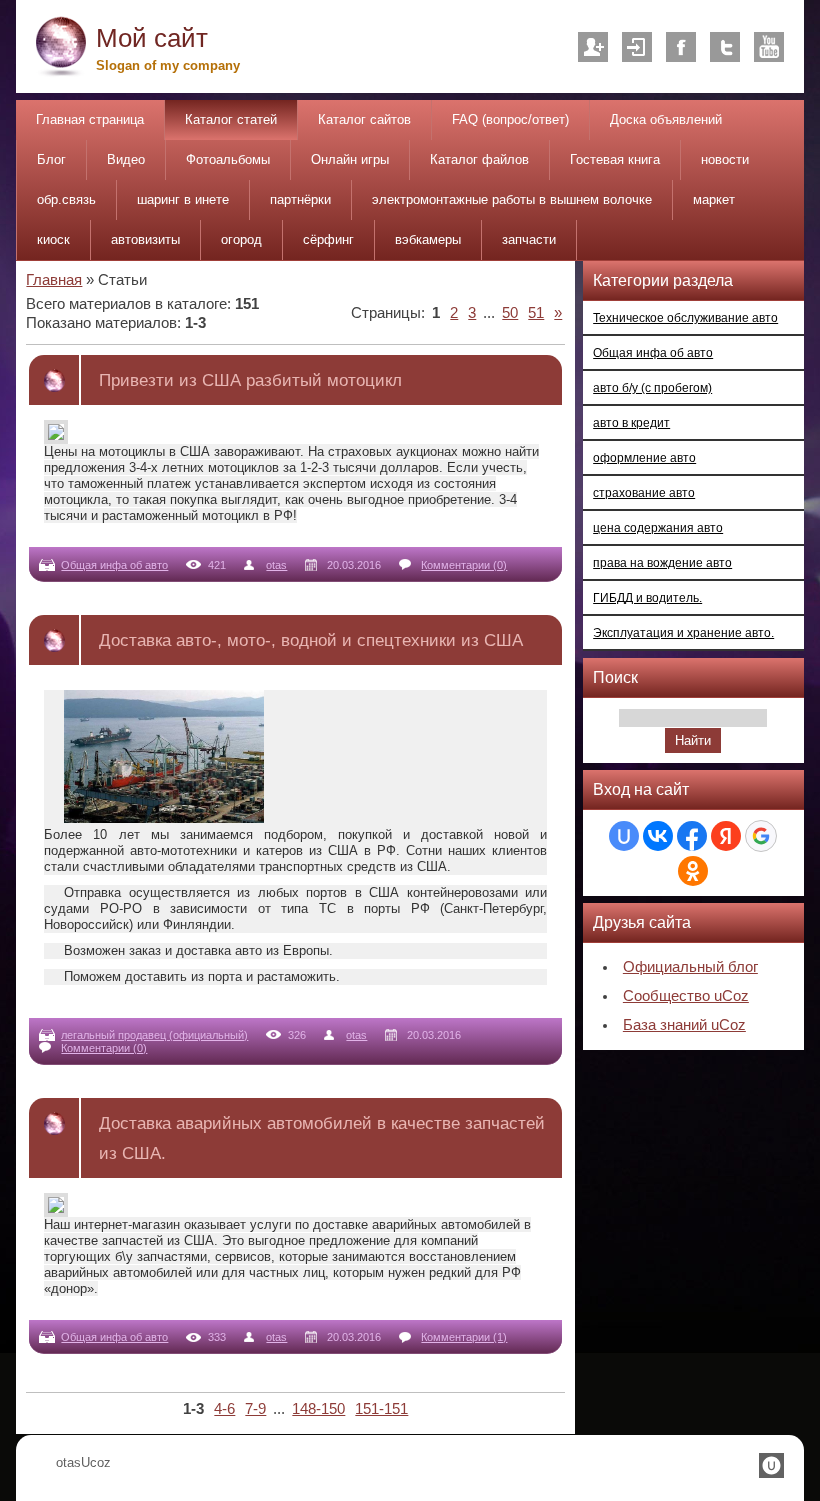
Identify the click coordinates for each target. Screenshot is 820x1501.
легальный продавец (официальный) (154, 1035)
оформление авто (644, 457)
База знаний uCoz (684, 1025)
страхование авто (644, 492)
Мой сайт (152, 38)
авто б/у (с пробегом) (652, 387)
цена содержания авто (658, 527)
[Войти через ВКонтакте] (658, 836)
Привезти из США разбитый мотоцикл (250, 380)
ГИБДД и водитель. (647, 597)
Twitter (725, 47)
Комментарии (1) (464, 1337)
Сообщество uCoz (686, 996)
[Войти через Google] (761, 836)
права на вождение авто (662, 562)
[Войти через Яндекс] (726, 836)
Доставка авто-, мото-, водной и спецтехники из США (311, 640)
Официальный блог (690, 967)
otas (276, 565)
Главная (54, 280)
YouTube (769, 47)
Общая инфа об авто (114, 565)
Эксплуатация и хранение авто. (683, 632)
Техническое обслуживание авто (685, 317)
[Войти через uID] (624, 836)
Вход (637, 47)
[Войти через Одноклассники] (693, 871)
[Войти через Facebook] (692, 836)
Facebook (681, 47)
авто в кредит (631, 422)
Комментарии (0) (464, 565)
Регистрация (593, 47)
